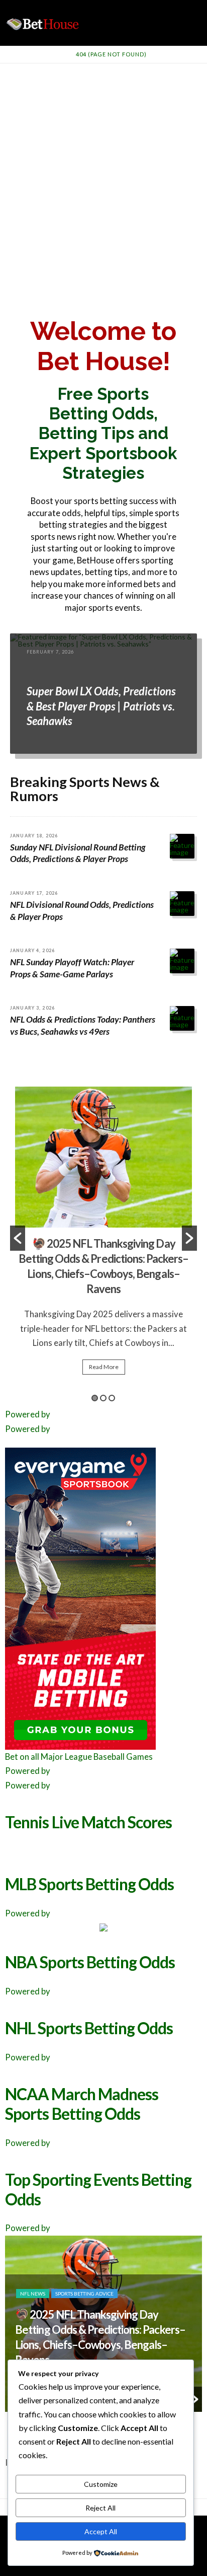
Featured (33, 2324)
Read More (104, 1316)
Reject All (100, 2508)
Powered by (28, 1414)
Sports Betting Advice (85, 2324)
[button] (18, 1238)
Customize (101, 2484)
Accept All (101, 2531)
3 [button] (112, 1398)
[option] (103, 1210)
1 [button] (95, 1398)
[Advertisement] (103, 172)
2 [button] (103, 1398)
